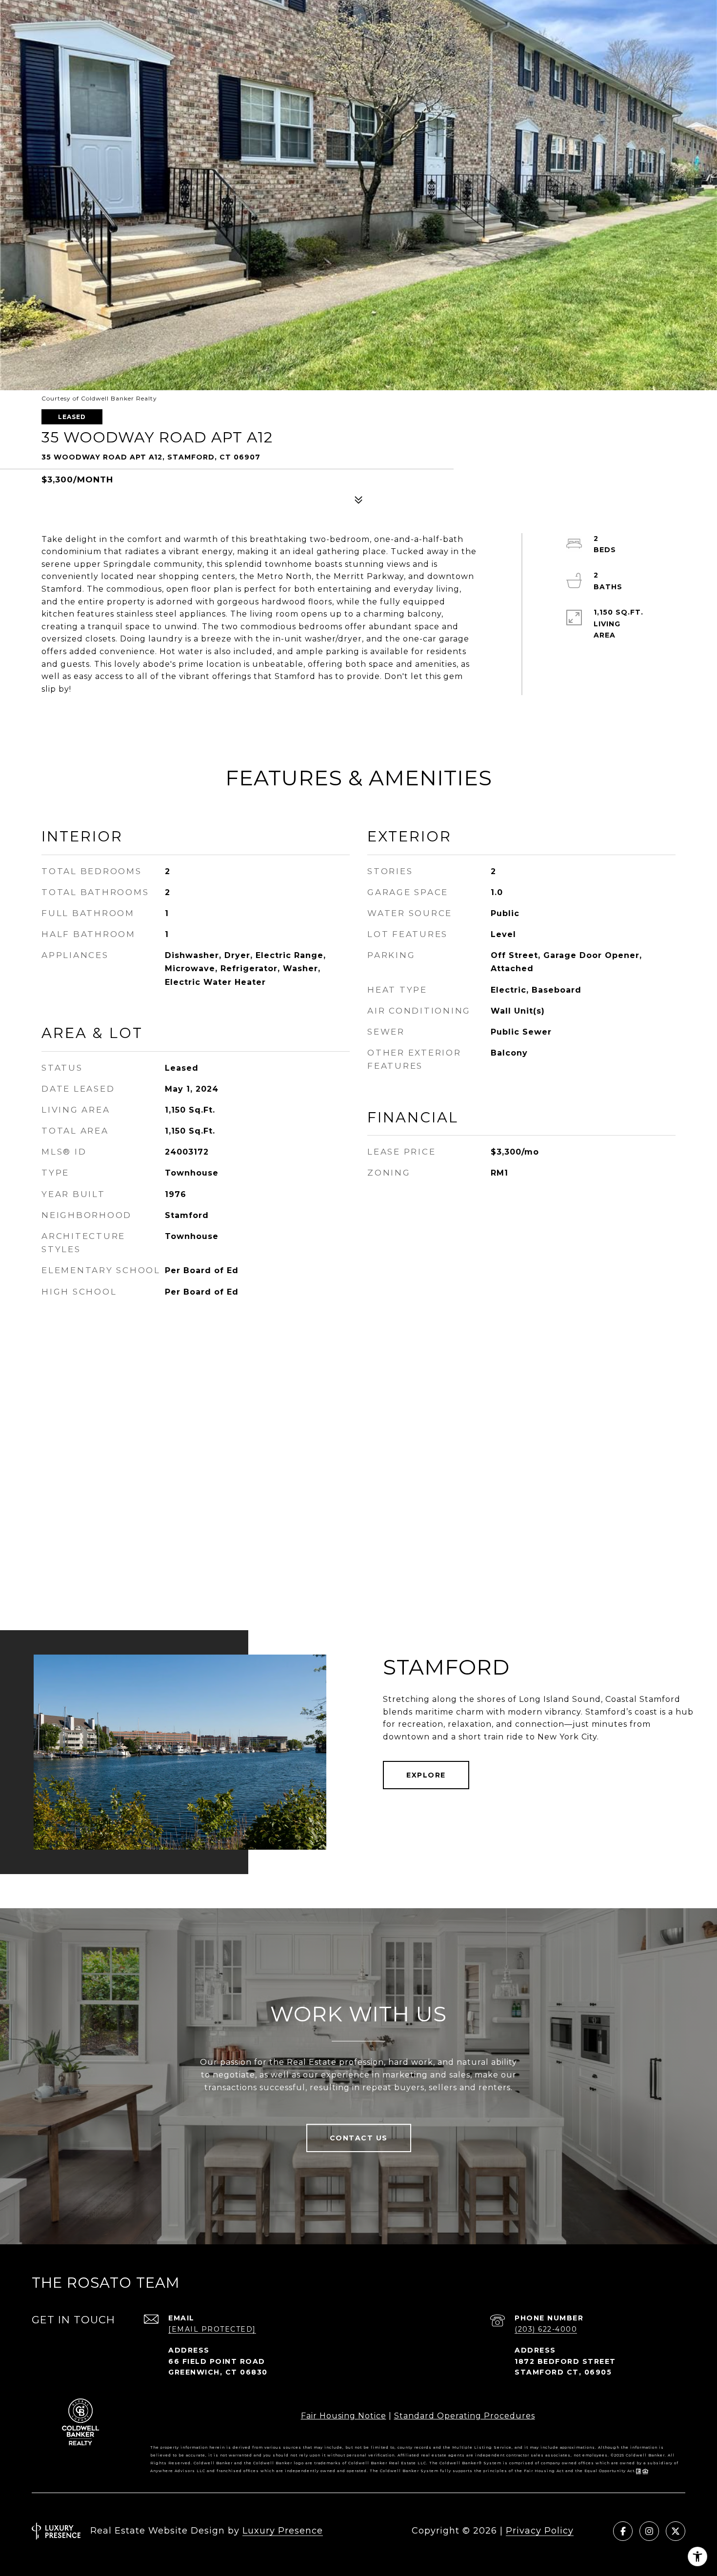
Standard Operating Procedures (465, 2416)
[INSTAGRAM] (649, 2531)
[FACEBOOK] (623, 2531)
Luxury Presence (283, 2531)
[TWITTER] (676, 2531)
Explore (426, 1775)
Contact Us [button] (359, 2138)
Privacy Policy (540, 2531)
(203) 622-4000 (546, 2329)
